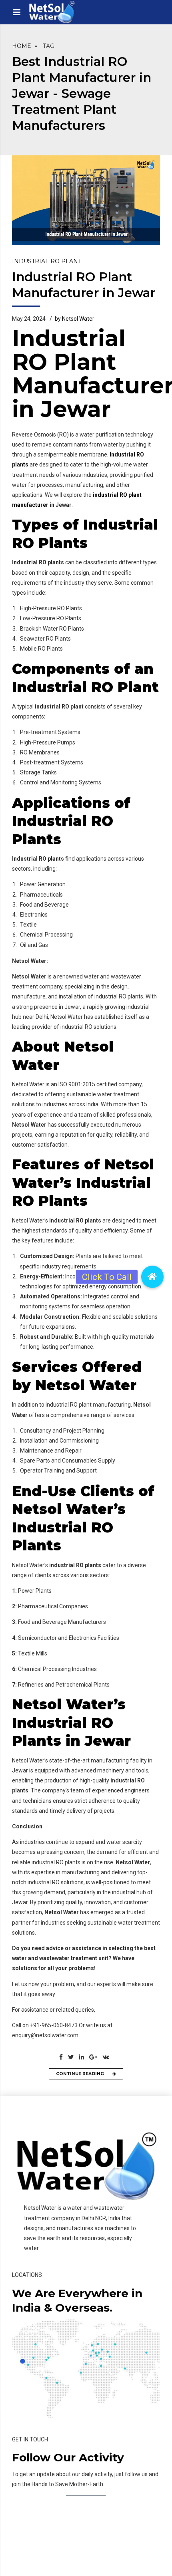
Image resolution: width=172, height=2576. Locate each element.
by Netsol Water (75, 319)
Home (22, 46)
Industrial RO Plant (47, 261)
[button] (152, 1277)
